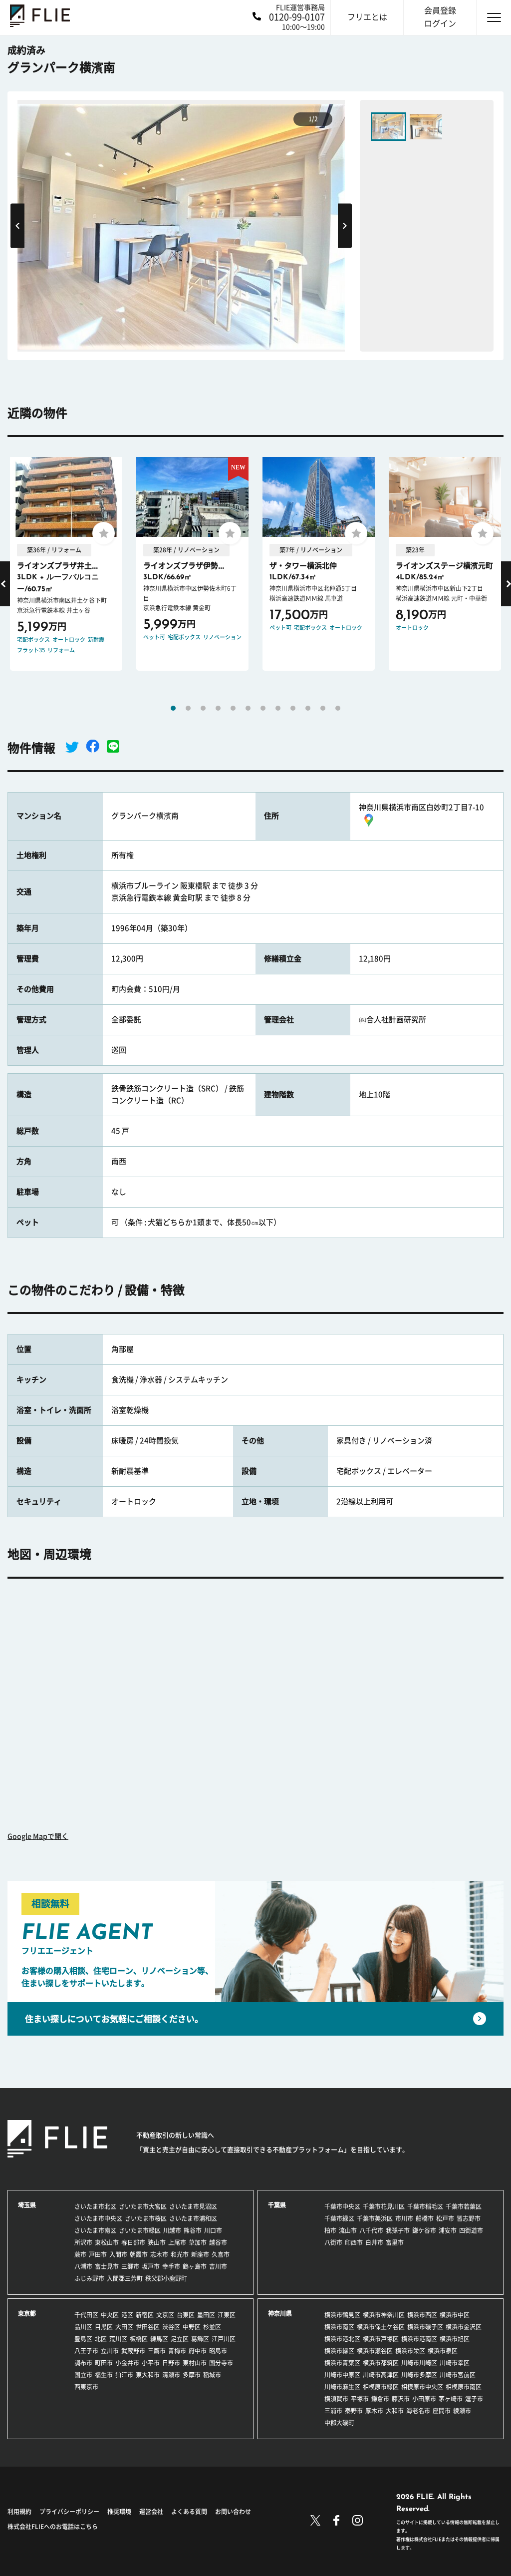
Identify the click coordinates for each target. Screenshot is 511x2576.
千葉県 (277, 2205)
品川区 (83, 2327)
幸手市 (171, 2266)
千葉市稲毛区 (425, 2206)
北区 (101, 2339)
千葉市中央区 (342, 2206)
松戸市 (445, 2218)
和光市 (180, 2254)
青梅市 (177, 2351)
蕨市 (80, 2254)
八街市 (333, 2242)
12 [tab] (338, 708)
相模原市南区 (464, 2387)
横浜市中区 (455, 2315)
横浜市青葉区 (342, 2363)
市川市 (404, 2218)
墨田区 (206, 2315)
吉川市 (218, 2266)
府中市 (198, 2351)
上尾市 (177, 2242)
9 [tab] (293, 708)
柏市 (330, 2230)
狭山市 (157, 2242)
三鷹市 (157, 2351)
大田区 (124, 2327)
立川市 (110, 2351)
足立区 (180, 2339)
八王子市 (86, 2351)
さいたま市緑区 (140, 2230)
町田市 (104, 2363)
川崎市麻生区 (342, 2387)
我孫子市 (398, 2230)
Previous (17, 225)
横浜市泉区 (443, 2351)
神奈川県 (280, 2313)
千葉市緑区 (339, 2218)
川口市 (213, 2230)
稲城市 (212, 2375)
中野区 (192, 2327)
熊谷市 (193, 2230)
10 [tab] (308, 708)
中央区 (110, 2315)
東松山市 (107, 2242)
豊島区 (83, 2339)
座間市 (442, 2411)
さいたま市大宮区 (143, 2206)
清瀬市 (171, 2375)
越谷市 (218, 2242)
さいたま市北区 (95, 2206)
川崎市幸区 (455, 2363)
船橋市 (425, 2218)
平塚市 (360, 2399)
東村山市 (195, 2363)
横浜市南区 (339, 2327)
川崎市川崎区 (419, 2363)
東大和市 (148, 2375)
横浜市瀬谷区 (375, 2351)
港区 (127, 2315)
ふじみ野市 (89, 2278)
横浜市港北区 (342, 2339)
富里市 (395, 2242)
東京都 (27, 2313)
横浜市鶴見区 (342, 2315)
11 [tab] (323, 708)
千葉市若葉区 (464, 2206)
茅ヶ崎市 (451, 2399)
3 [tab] (203, 708)
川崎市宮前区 (458, 2375)
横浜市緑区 (339, 2351)
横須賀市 (336, 2399)
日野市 (171, 2363)
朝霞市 (139, 2254)
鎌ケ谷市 (424, 2230)
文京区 (165, 2315)
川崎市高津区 (381, 2375)
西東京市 (86, 2387)
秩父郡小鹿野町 (166, 2278)
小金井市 (127, 2363)
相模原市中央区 (422, 2387)
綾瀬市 (462, 2411)
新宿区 (145, 2315)
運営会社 (151, 2512)
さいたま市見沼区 (193, 2206)
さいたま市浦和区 (193, 2218)
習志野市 (469, 2218)
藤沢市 (401, 2399)
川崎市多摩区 (419, 2375)
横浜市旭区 (455, 2339)
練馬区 (159, 2339)
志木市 (159, 2254)
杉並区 (212, 2327)
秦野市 (354, 2411)
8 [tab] (278, 708)
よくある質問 (189, 2512)
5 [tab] (233, 708)
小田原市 (424, 2399)
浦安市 (448, 2230)
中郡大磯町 (339, 2423)
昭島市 (218, 2351)
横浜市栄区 (410, 2351)
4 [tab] (218, 708)
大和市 (395, 2411)
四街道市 (471, 2230)
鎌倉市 (380, 2399)
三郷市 (130, 2266)
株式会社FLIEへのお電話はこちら (53, 2527)
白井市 (374, 2242)
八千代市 (371, 2230)
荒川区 (118, 2339)
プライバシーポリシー (69, 2512)
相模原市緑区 (381, 2387)
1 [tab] (173, 708)
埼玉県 (27, 2205)
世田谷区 (148, 2327)
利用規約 (19, 2512)
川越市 (172, 2230)
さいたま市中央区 (98, 2218)
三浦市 (333, 2411)
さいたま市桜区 (146, 2218)
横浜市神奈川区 (384, 2315)
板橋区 (139, 2339)
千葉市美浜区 (375, 2218)
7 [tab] (263, 708)
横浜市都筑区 (381, 2363)
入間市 (118, 2254)
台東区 (186, 2315)
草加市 (198, 2242)
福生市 (104, 2375)
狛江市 (124, 2375)
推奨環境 (119, 2512)
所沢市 (83, 2242)
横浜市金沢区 (464, 2327)
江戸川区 (224, 2339)
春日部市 (133, 2242)
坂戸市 (151, 2266)
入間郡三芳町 (125, 2278)
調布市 (83, 2363)
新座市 (200, 2254)
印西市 (354, 2242)
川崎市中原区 (342, 2375)
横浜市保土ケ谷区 (381, 2327)
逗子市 (474, 2399)
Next (345, 225)
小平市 (151, 2363)
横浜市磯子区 (425, 2327)
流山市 (348, 2230)
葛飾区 (200, 2339)
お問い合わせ (233, 2512)
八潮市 (83, 2266)
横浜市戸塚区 (381, 2339)
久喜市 (221, 2254)
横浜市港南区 (419, 2339)
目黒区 (104, 2327)
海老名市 (418, 2411)
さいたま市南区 (95, 2230)
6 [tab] (248, 708)
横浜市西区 (422, 2315)
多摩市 (192, 2375)
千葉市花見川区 (384, 2206)
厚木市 (374, 2411)
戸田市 (98, 2254)
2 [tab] (188, 708)
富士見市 (107, 2266)
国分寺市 (221, 2363)
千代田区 (86, 2315)
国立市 (83, 2375)
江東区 (227, 2315)
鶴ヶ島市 (195, 2266)
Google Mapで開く (38, 1836)
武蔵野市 (133, 2351)
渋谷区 (171, 2327)
